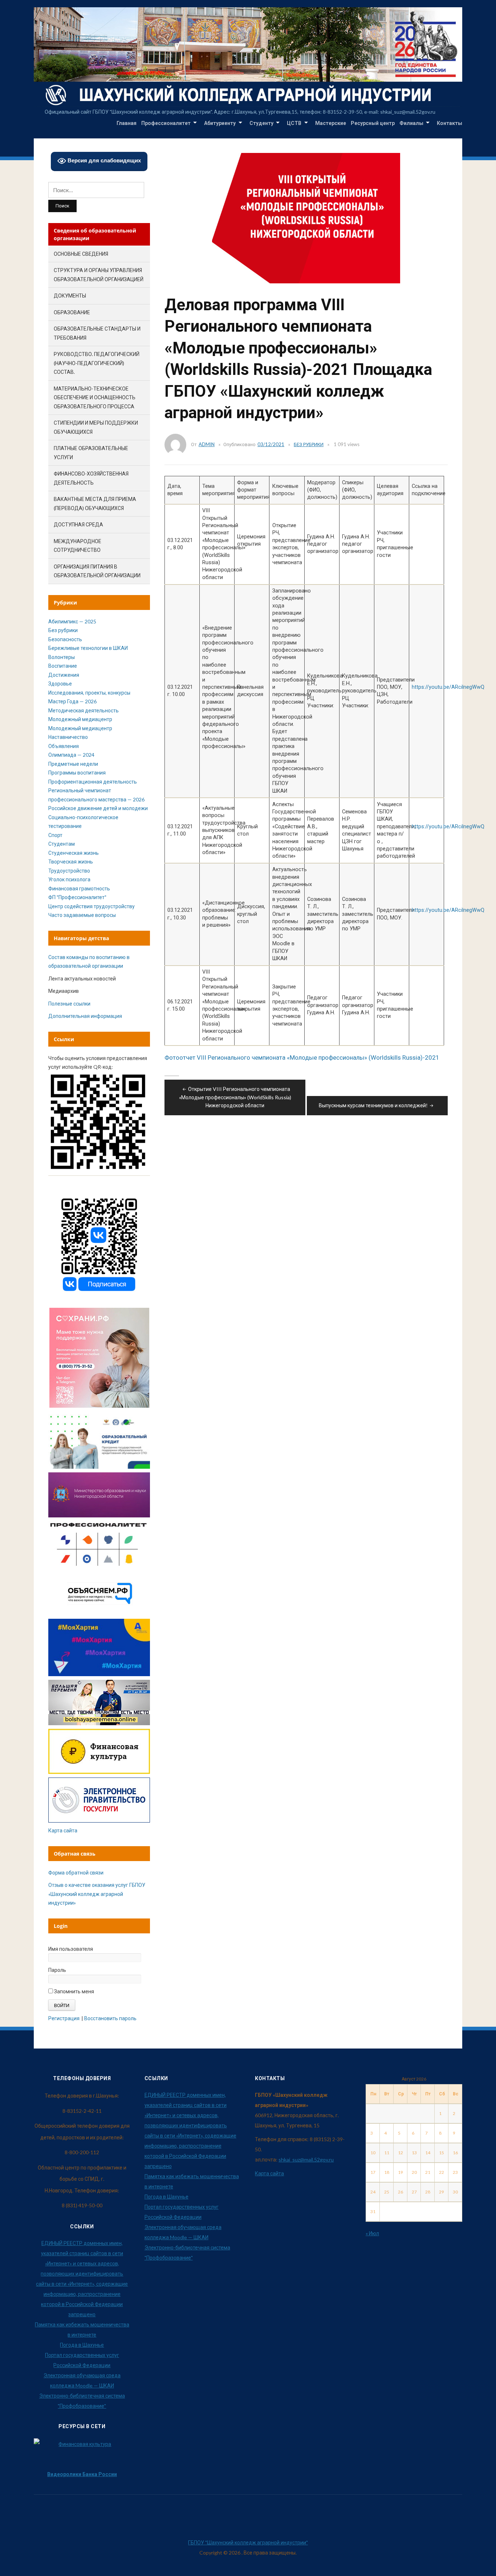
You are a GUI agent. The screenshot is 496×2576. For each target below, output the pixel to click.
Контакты (450, 123)
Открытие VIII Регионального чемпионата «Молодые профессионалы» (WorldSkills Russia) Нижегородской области (235, 1097)
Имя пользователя (71, 1949)
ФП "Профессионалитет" (77, 897)
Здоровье (60, 684)
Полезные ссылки (69, 1004)
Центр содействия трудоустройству (92, 906)
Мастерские (331, 123)
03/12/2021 (271, 444)
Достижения (64, 675)
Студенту (261, 123)
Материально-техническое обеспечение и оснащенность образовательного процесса (95, 397)
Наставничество (68, 737)
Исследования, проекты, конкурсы (89, 693)
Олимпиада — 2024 (71, 755)
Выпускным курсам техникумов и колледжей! (373, 1105)
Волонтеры (62, 657)
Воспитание (63, 666)
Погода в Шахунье (82, 2345)
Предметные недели (73, 764)
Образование (72, 312)
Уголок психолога (69, 879)
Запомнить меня (74, 1991)
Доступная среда (78, 524)
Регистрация (64, 2018)
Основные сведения (81, 254)
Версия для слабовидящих (103, 160)
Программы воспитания (77, 773)
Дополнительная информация (85, 1016)
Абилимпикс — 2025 (72, 621)
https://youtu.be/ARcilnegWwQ (448, 687)
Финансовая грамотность (79, 888)
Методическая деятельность (84, 710)
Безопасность (65, 639)
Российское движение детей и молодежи (98, 808)
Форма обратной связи (76, 1873)
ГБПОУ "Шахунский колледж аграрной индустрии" (248, 2542)
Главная (127, 123)
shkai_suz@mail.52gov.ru (306, 2160)
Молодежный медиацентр (80, 719)
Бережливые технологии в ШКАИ (88, 648)
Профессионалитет (166, 123)
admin (207, 444)
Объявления (64, 746)
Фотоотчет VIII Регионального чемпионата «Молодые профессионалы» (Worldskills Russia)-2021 (302, 1058)
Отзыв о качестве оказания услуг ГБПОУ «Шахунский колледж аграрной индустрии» (97, 1894)
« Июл (372, 2233)
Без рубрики (309, 444)
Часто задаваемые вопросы (82, 915)
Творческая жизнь (71, 862)
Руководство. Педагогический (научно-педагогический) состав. (97, 363)
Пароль (57, 1970)
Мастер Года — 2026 (72, 701)
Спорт (55, 835)
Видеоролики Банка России (82, 2474)
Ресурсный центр (373, 123)
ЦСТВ (294, 123)
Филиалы (411, 123)
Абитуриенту (220, 123)
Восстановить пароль (110, 2018)
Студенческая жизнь (74, 853)
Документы (70, 296)
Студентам (62, 844)
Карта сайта (63, 1830)
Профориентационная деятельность (93, 782)
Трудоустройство (69, 871)
